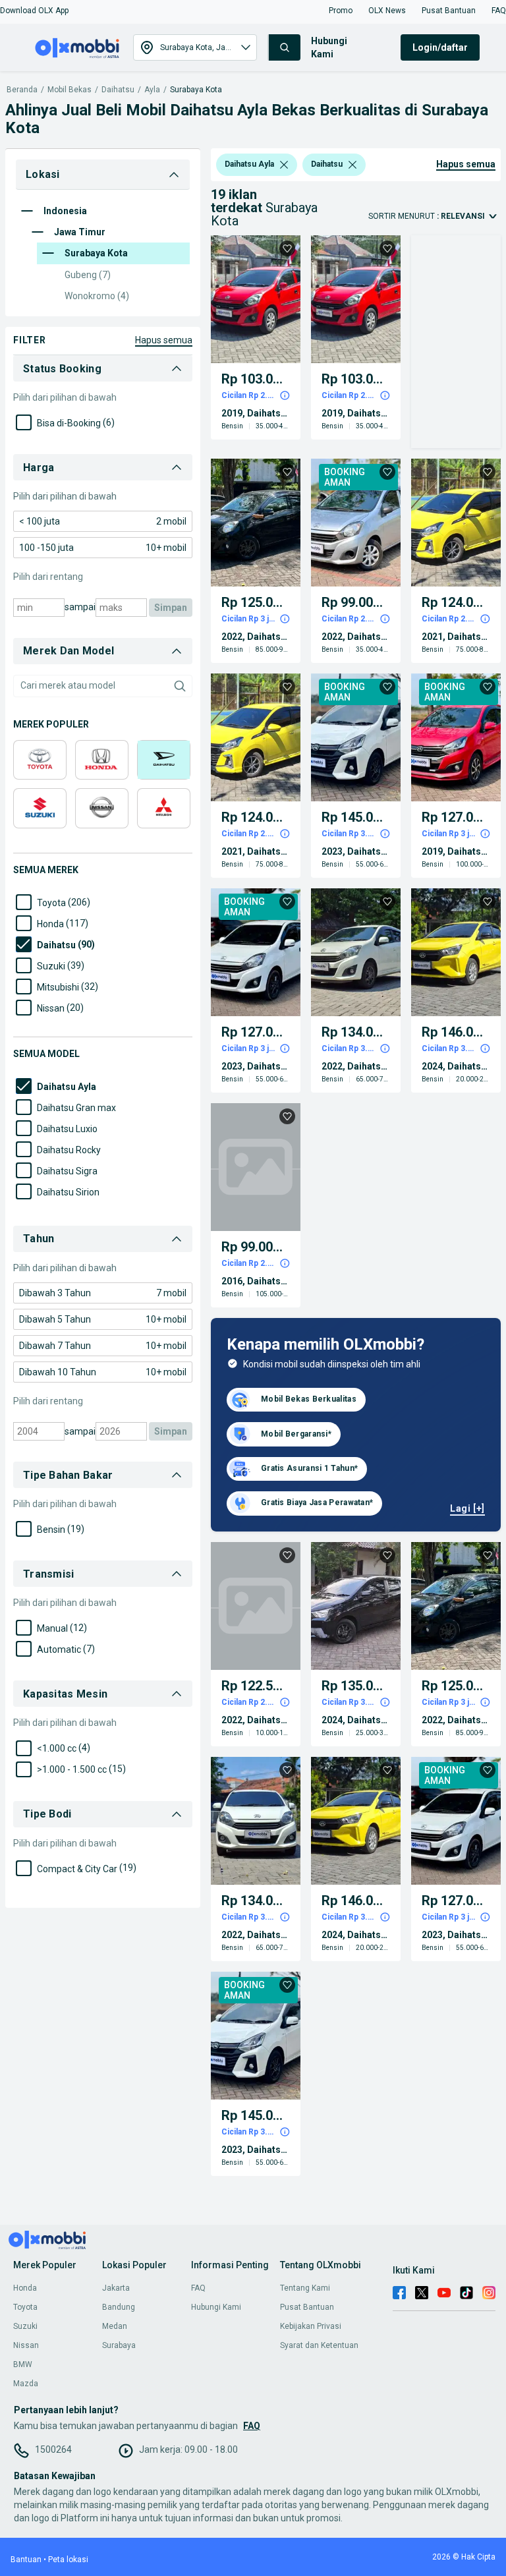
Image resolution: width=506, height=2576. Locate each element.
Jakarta (116, 2288)
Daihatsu (118, 90)
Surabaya (119, 2345)
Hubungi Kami (216, 2307)
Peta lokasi (68, 2560)
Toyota (25, 2307)
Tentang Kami (305, 2288)
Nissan (26, 2345)
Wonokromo (97, 296)
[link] (103, 521)
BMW (23, 2364)
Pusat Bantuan (307, 2307)
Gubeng (88, 275)
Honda (25, 2288)
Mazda (26, 2384)
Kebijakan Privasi (311, 2326)
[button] (34, 11)
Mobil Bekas (70, 90)
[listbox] (284, 165)
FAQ (198, 2288)
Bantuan (26, 2560)
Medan (115, 2326)
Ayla (152, 90)
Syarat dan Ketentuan (319, 2345)
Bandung (119, 2307)
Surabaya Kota (196, 90)
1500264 (53, 2449)
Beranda (22, 90)
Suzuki (25, 2326)
